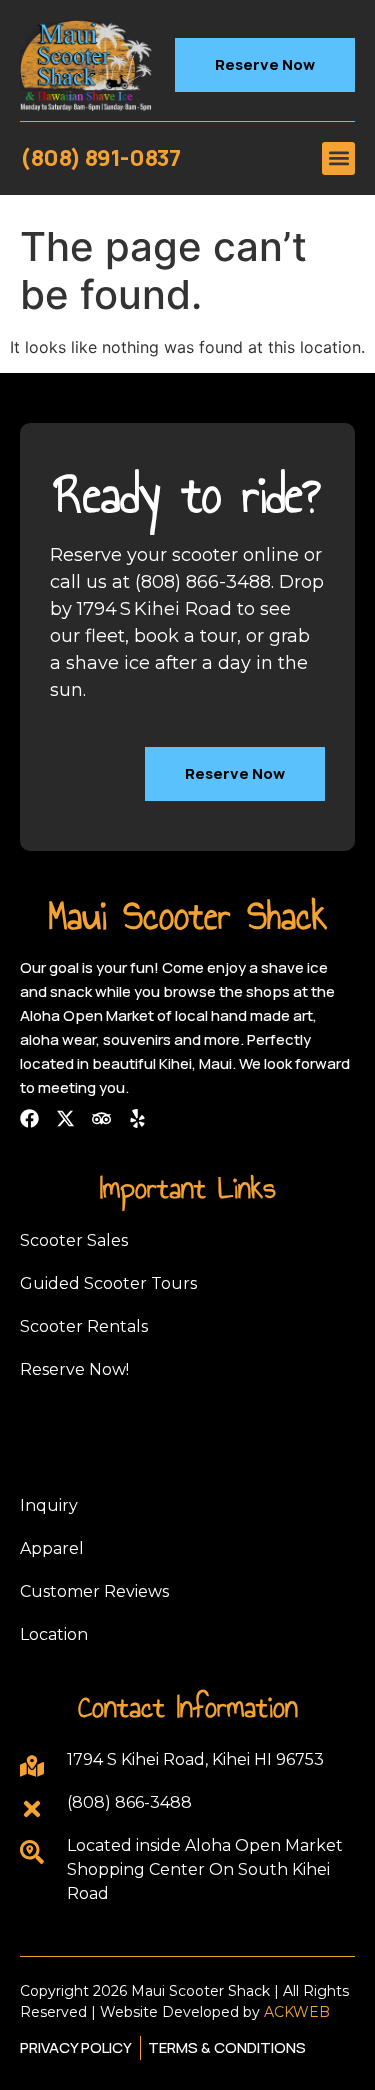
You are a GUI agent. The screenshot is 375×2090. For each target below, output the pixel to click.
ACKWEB (297, 2012)
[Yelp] (137, 1118)
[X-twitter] (65, 1118)
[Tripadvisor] (101, 1118)
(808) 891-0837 (100, 158)
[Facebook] (29, 1118)
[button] (338, 158)
